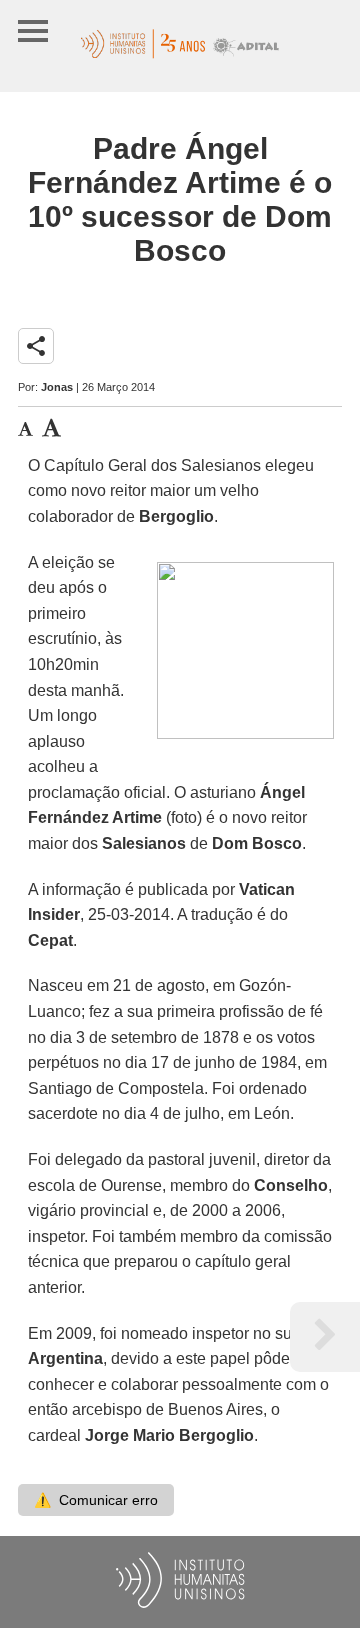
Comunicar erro (96, 1500)
